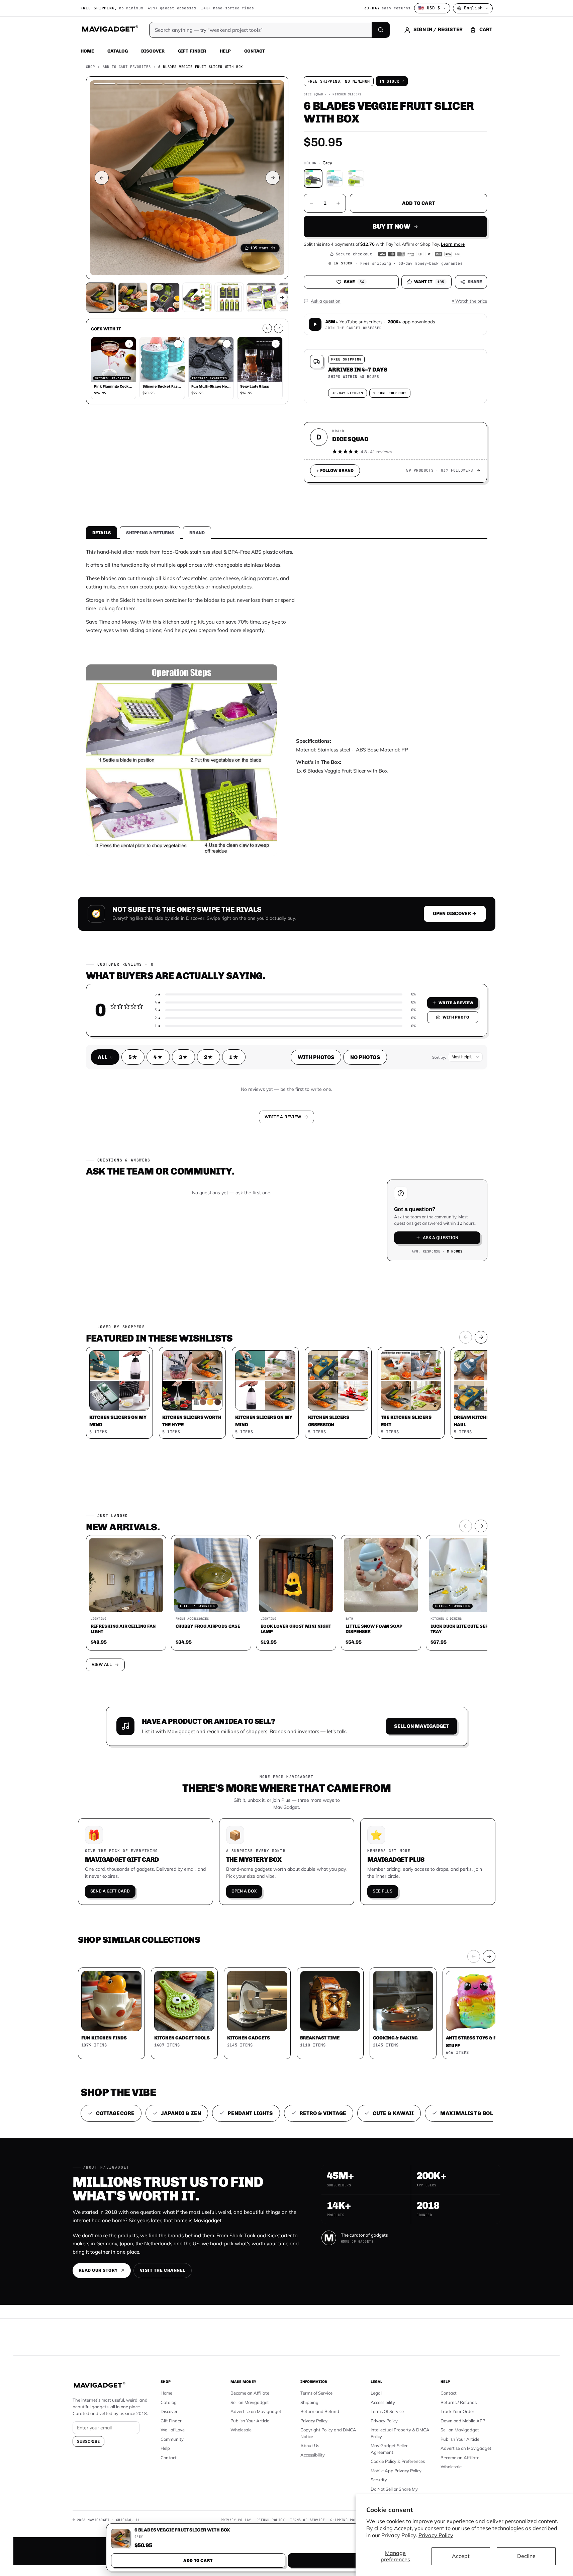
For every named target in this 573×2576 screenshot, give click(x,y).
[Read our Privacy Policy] (375, 1287)
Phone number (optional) (226, 1236)
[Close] (379, 1160)
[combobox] (213, 1252)
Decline (526, 2556)
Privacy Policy (436, 2535)
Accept (461, 2556)
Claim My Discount (287, 1321)
